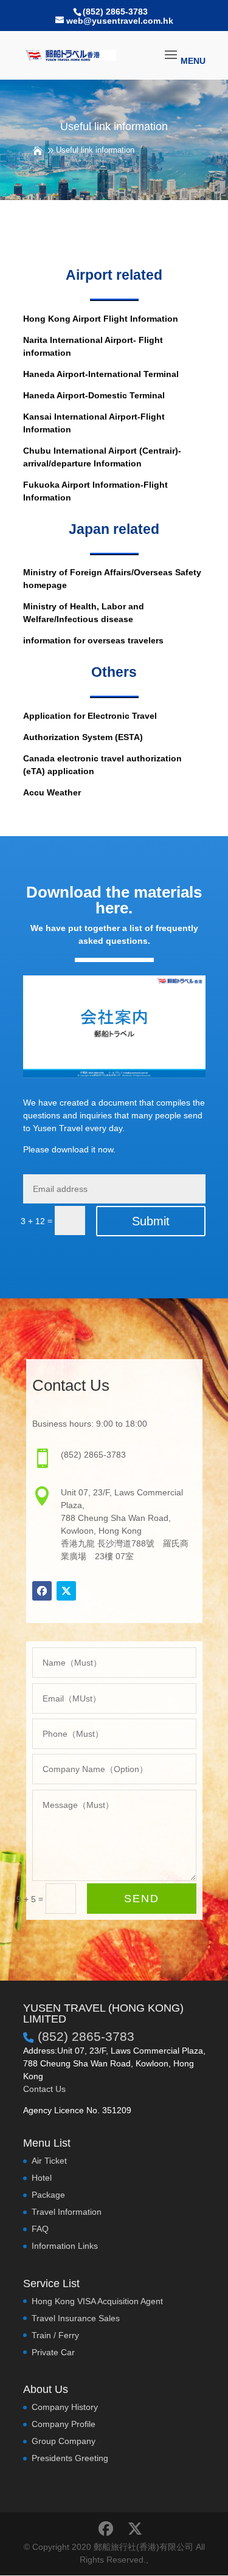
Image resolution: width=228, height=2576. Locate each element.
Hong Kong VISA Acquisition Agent (97, 2301)
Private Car (53, 2352)
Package (48, 2195)
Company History (65, 2407)
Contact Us (44, 2089)
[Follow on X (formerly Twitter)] (66, 1591)
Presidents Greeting (70, 2458)
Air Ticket (49, 2161)
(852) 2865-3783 (115, 12)
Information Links (65, 2246)
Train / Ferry (55, 2335)
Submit (151, 1221)
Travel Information (67, 2212)
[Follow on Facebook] (42, 1591)
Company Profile (64, 2424)
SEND (142, 1899)
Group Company (64, 2441)
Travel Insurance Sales (76, 2318)
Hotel (42, 2178)
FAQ (40, 2229)
